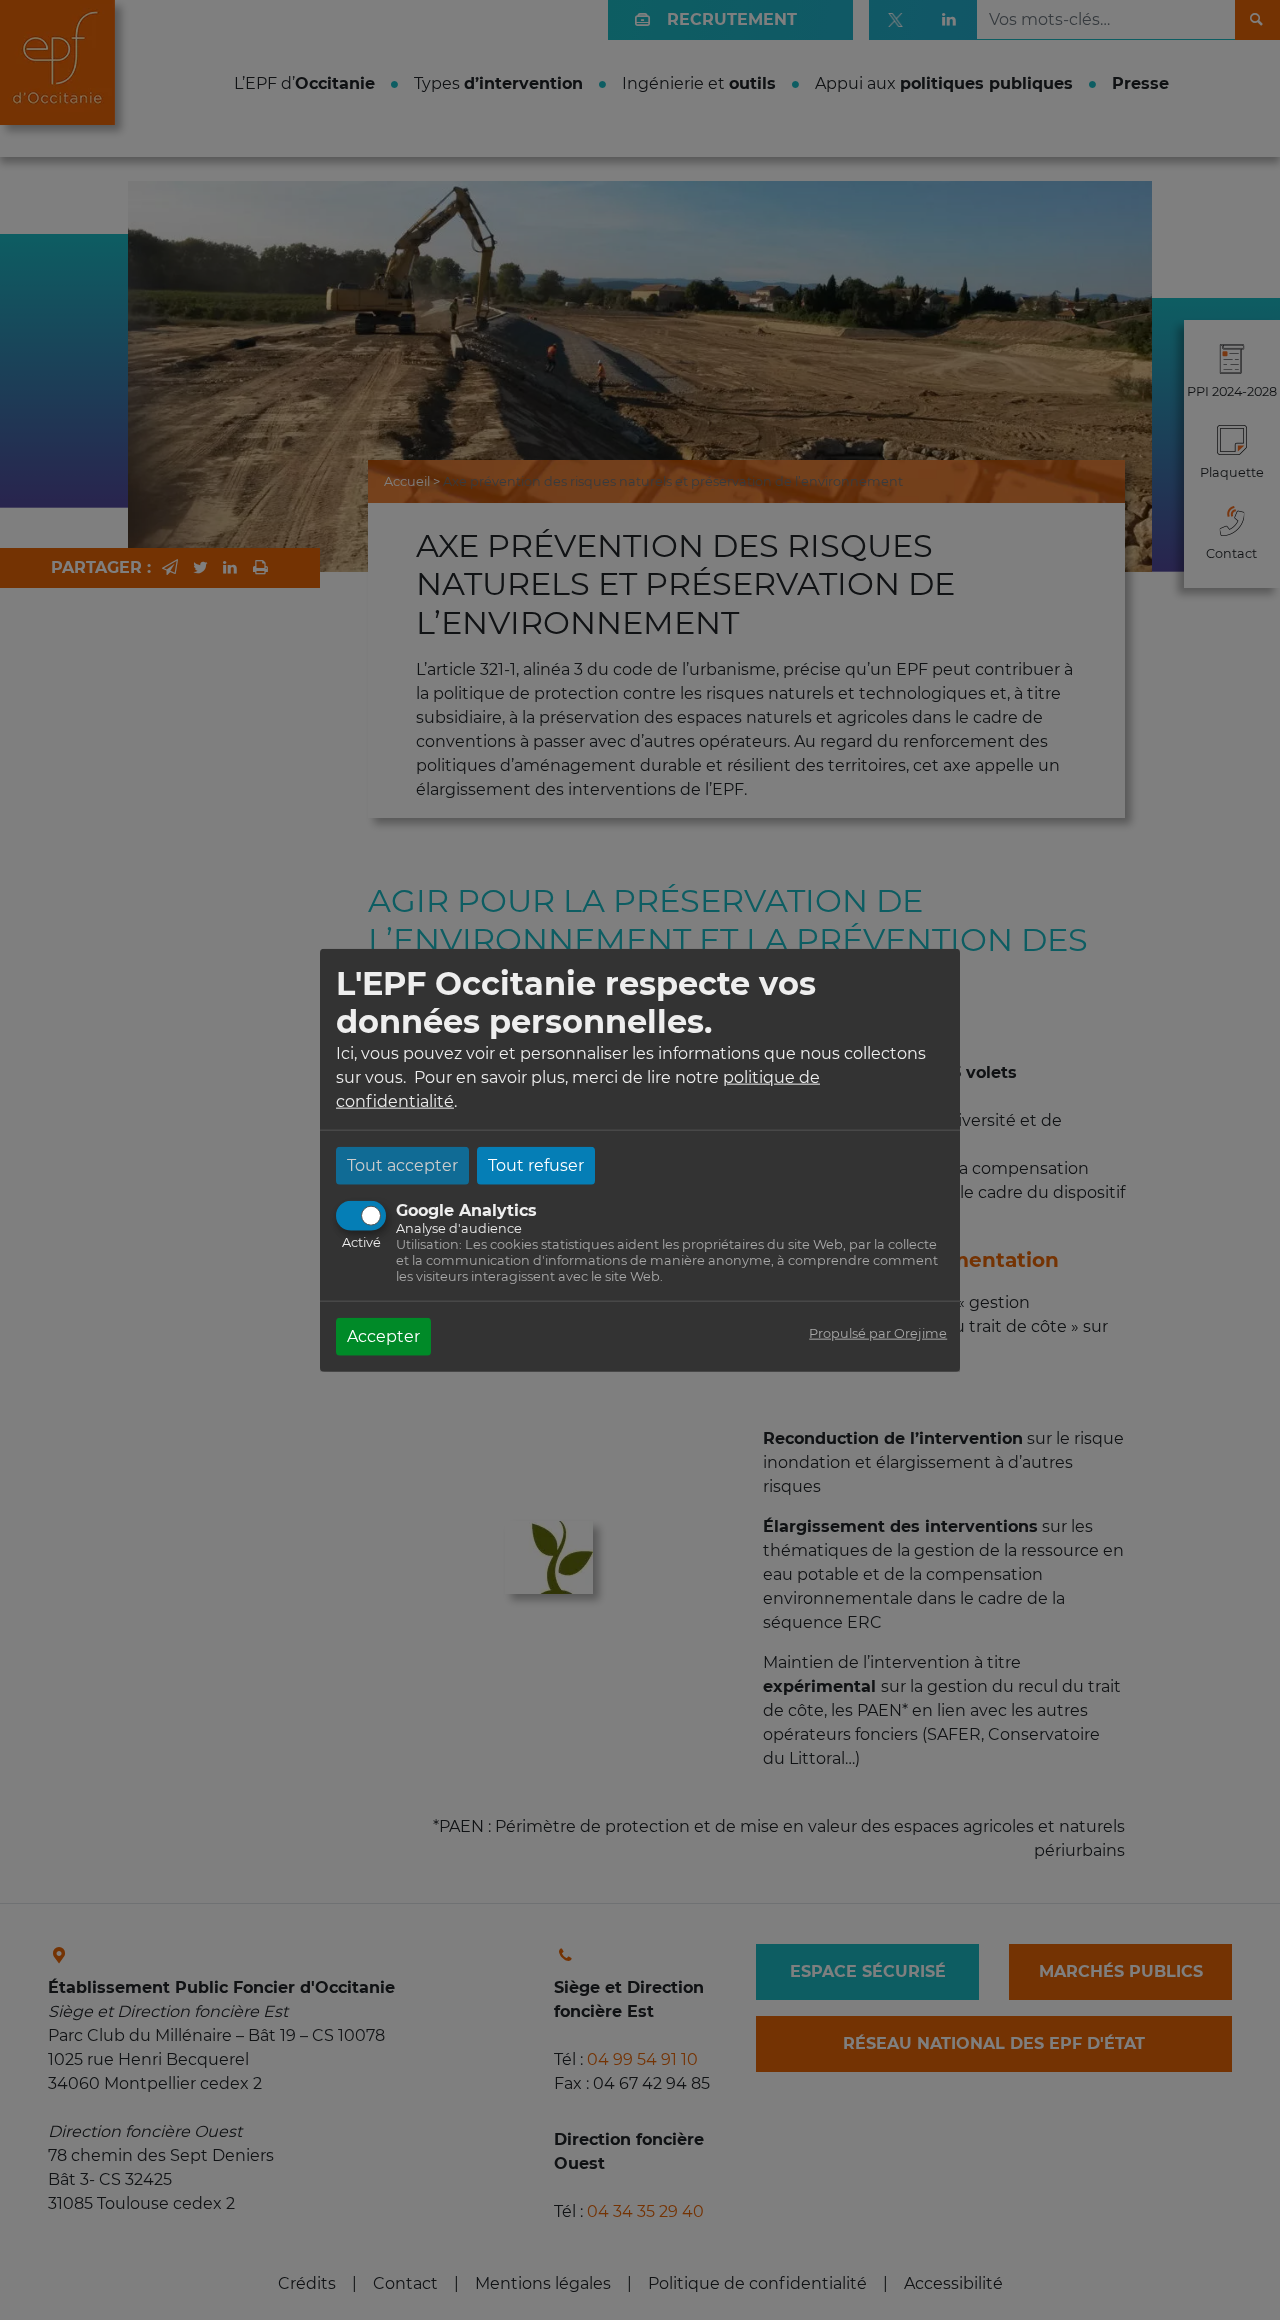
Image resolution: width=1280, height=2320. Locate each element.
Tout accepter (402, 1164)
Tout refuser (536, 1164)
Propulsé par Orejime (878, 1332)
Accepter (383, 1335)
